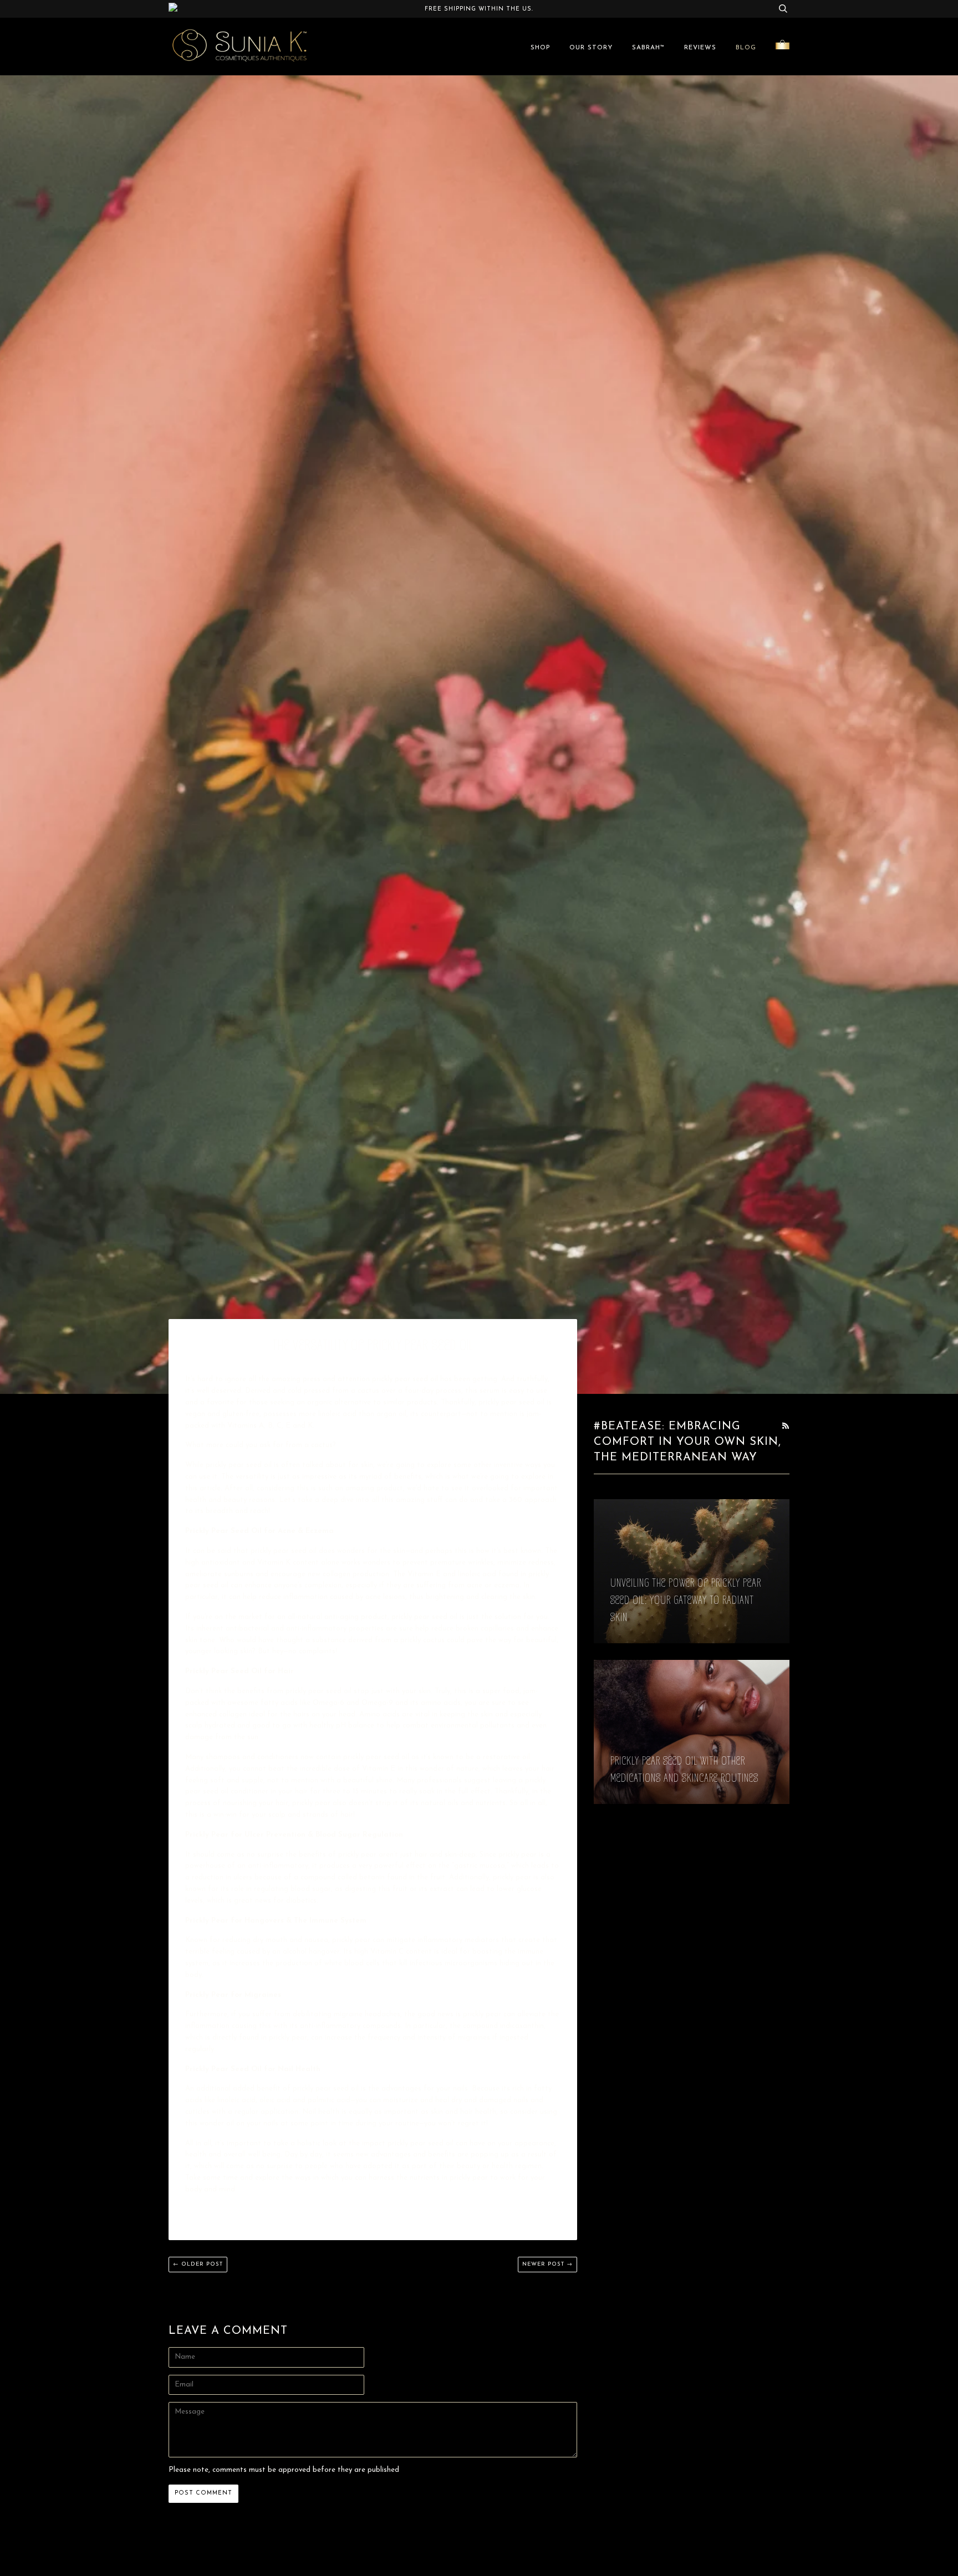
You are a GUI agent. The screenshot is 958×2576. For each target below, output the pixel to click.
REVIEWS (700, 48)
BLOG (746, 48)
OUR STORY (591, 48)
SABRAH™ (648, 48)
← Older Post (198, 2264)
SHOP (540, 48)
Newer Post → (547, 2264)
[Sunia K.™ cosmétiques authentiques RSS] (786, 1427)
